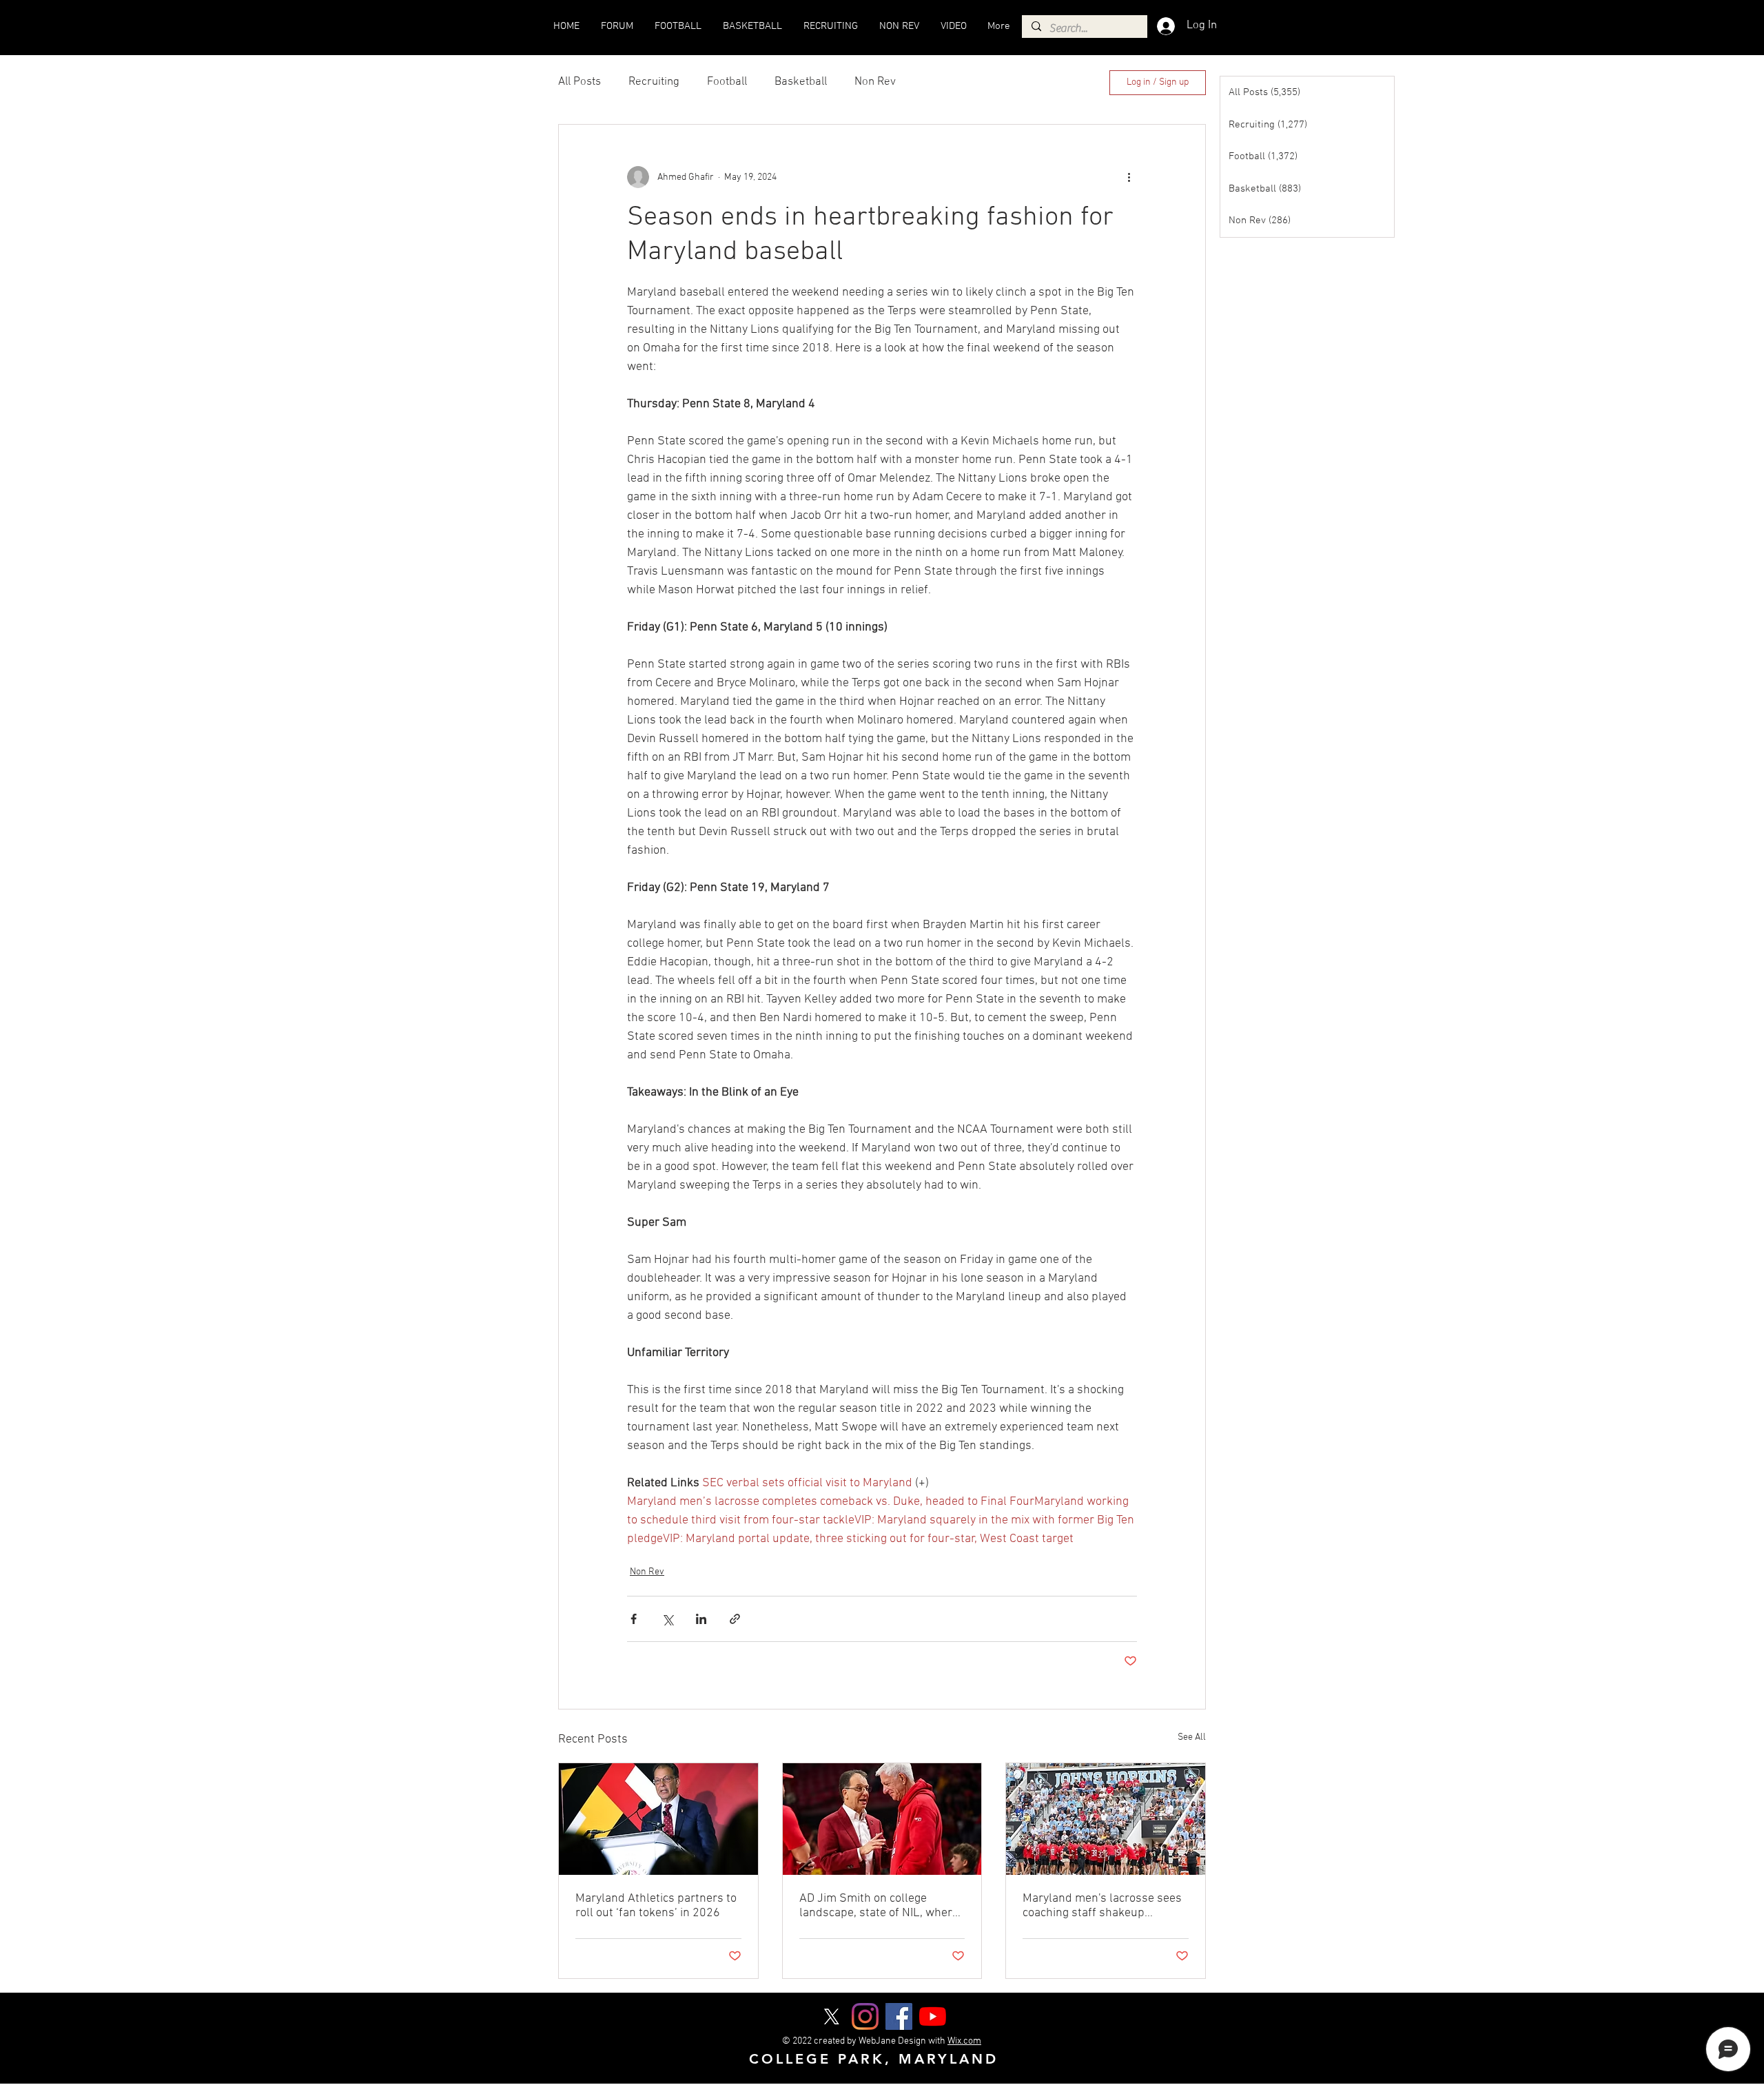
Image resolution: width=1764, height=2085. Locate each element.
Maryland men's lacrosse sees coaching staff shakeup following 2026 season (1102, 1906)
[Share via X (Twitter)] (667, 1619)
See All (1192, 1737)
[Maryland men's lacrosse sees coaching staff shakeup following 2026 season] (1106, 1819)
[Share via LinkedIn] (701, 1619)
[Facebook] (899, 2016)
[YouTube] (933, 2016)
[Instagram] (865, 2016)
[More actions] (1129, 177)
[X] (831, 2016)
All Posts (580, 82)
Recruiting (654, 82)
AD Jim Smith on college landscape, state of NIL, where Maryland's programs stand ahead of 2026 (879, 1906)
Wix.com (964, 2041)
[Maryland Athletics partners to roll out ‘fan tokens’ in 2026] (658, 1819)
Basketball (801, 82)
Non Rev (875, 82)
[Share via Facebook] (634, 1619)
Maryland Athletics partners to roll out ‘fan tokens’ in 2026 (656, 1906)
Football (727, 82)
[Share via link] (735, 1619)
